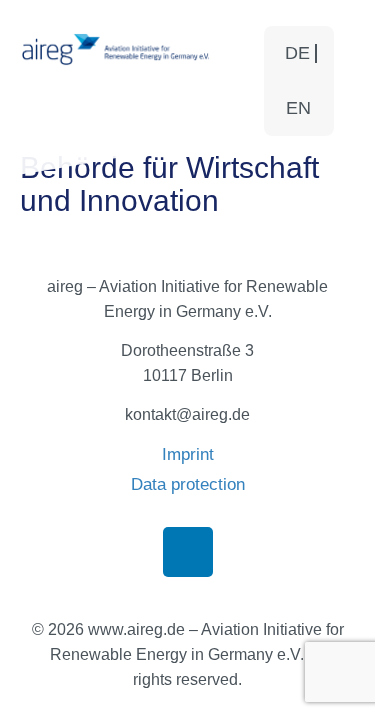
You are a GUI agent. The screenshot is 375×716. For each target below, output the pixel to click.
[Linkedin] (188, 552)
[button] (235, 83)
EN (298, 108)
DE (297, 53)
